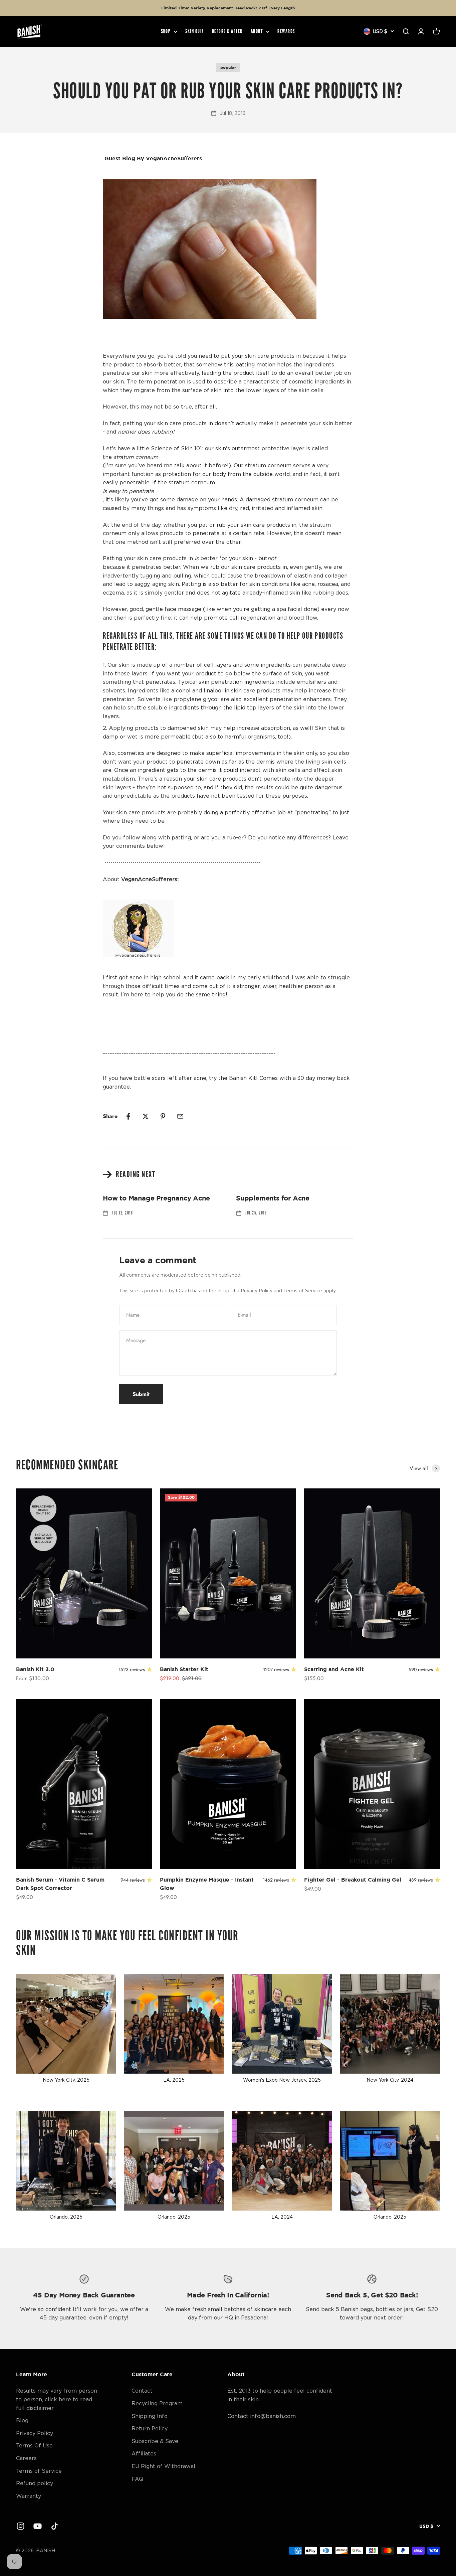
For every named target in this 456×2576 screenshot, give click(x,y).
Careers (26, 2458)
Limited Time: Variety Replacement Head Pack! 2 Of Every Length (228, 8)
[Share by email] (180, 1116)
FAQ (137, 2479)
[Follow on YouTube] (38, 2526)
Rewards (286, 32)
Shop (166, 32)
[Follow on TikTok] (55, 2526)
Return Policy (150, 2428)
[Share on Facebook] (128, 1116)
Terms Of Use (34, 2445)
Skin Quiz (195, 32)
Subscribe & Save (155, 2441)
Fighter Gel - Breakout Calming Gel (353, 1880)
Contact (142, 2391)
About (257, 32)
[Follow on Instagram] (21, 2526)
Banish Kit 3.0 (35, 1669)
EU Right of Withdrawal (163, 2466)
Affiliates (144, 2453)
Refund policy (35, 2483)
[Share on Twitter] (146, 1116)
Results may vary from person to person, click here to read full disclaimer (57, 2399)
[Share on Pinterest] (163, 1116)
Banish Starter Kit (184, 1669)
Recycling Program (157, 2403)
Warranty (29, 2496)
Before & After (227, 32)
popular (228, 67)
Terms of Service (303, 1291)
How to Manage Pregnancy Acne (156, 1198)
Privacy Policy (257, 1291)
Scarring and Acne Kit (334, 1669)
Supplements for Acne (273, 1198)
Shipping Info (150, 2416)
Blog (22, 2420)
